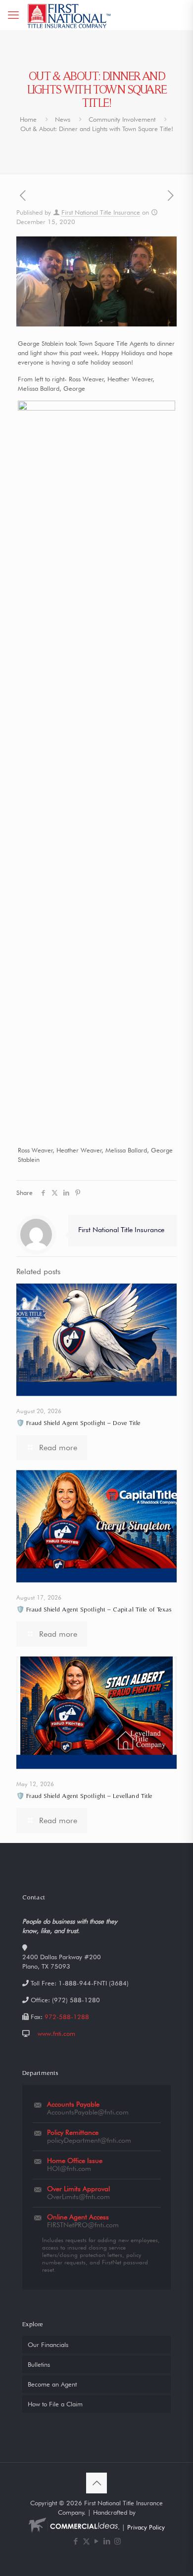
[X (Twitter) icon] (86, 2541)
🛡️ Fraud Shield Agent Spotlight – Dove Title (78, 1423)
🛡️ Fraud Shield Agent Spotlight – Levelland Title (84, 1796)
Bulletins (39, 2364)
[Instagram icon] (118, 2541)
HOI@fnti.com (69, 2168)
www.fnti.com (56, 2033)
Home (28, 119)
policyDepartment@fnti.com (89, 2140)
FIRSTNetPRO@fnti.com (83, 2225)
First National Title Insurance (101, 212)
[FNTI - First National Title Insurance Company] (70, 15)
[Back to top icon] (96, 2483)
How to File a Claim (55, 2404)
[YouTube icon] (97, 2541)
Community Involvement (122, 119)
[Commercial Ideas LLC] (73, 2527)
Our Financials (48, 2345)
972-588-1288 (67, 2017)
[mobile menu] (13, 15)
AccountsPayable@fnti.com (88, 2112)
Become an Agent (52, 2384)
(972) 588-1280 (76, 2000)
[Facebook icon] (76, 2541)
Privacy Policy (146, 2527)
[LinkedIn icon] (107, 2541)
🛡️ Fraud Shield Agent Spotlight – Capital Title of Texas (94, 1609)
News (63, 119)
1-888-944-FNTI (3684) (94, 1983)
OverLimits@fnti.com (78, 2197)
